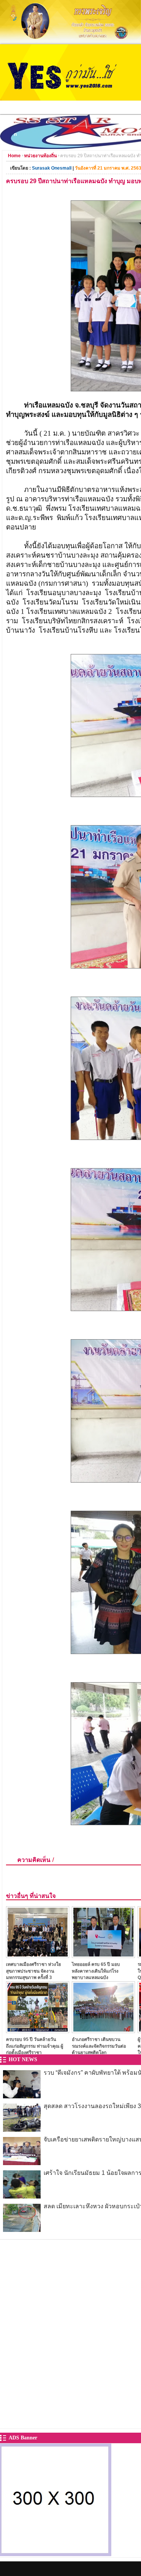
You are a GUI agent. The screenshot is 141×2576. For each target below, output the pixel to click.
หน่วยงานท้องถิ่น (40, 156)
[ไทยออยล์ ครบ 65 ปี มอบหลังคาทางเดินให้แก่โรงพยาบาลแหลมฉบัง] (103, 1956)
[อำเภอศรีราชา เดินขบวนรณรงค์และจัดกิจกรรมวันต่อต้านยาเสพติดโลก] (103, 2031)
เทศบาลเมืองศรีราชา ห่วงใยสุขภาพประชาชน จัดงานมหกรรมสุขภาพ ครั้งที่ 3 (33, 1971)
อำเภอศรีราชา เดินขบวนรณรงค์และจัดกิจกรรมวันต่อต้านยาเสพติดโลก (99, 2046)
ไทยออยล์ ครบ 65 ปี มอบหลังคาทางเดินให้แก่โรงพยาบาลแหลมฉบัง (96, 1971)
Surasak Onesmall (52, 168)
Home (14, 156)
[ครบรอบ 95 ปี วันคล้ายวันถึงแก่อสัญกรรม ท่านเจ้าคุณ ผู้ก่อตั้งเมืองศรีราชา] (38, 2031)
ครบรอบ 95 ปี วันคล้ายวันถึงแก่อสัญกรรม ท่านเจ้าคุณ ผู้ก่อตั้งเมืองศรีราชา (35, 2046)
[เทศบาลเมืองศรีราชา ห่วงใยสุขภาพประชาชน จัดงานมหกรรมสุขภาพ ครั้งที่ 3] (38, 1956)
